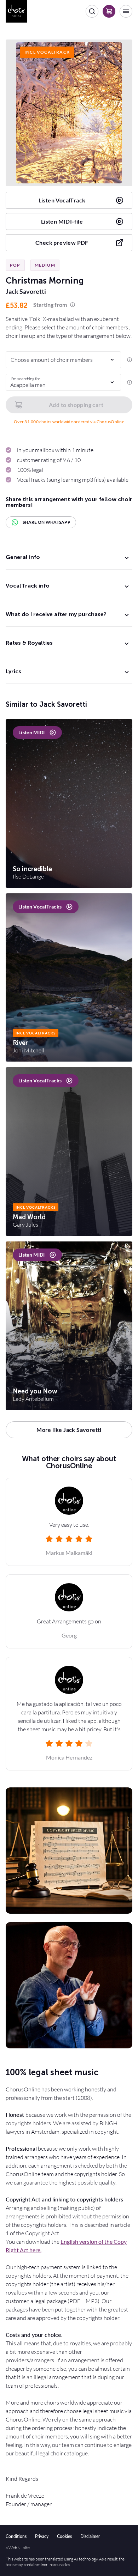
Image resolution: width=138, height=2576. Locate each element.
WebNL (16, 2548)
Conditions (16, 2536)
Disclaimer (90, 2536)
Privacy (42, 2536)
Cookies (64, 2536)
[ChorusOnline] (16, 11)
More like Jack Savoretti (69, 1430)
